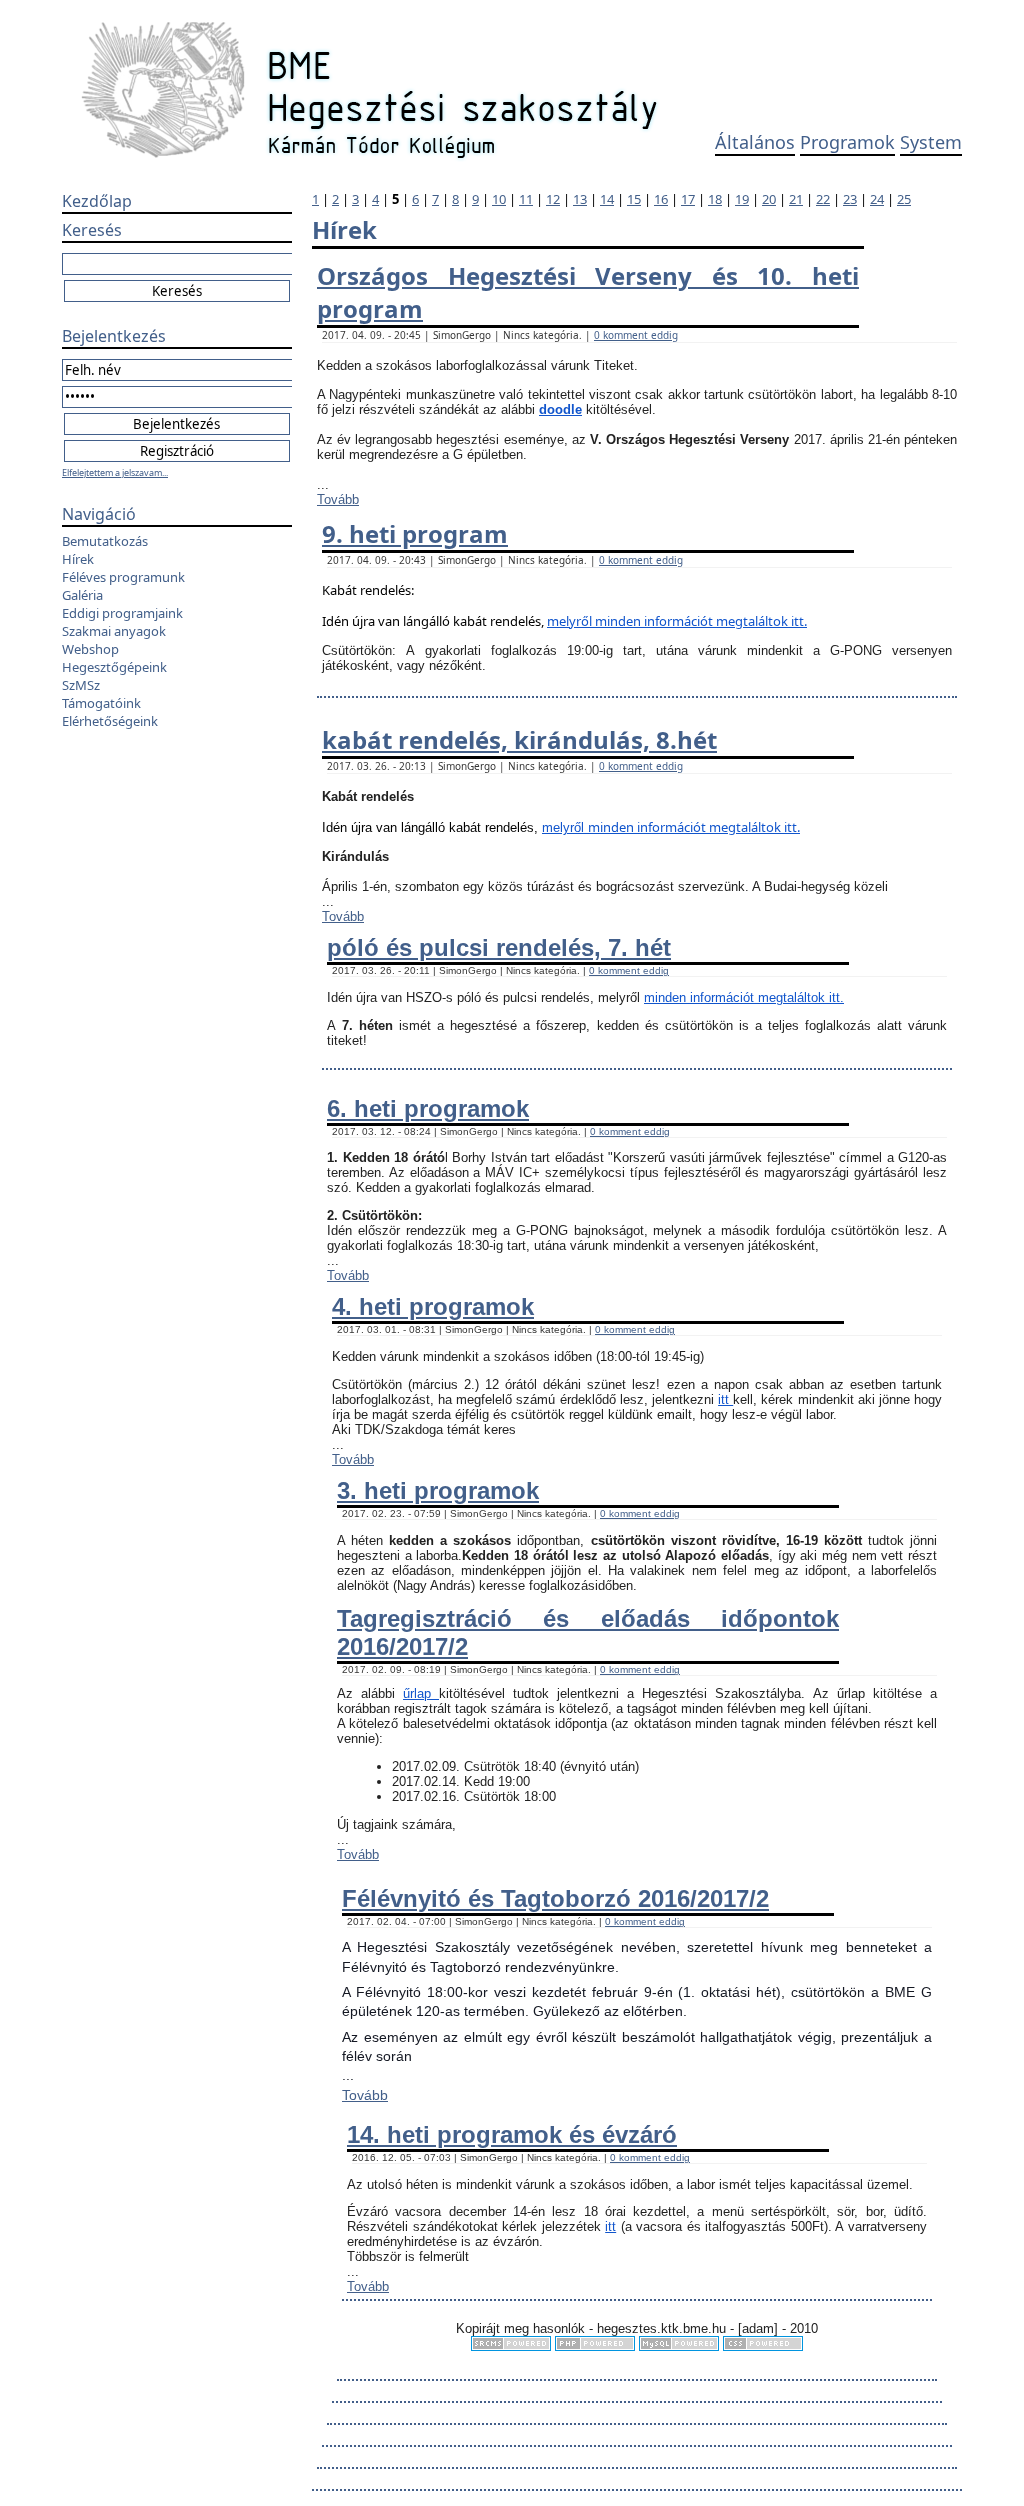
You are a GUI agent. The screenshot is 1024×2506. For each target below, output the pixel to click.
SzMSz (81, 685)
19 (742, 199)
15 (634, 199)
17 (688, 199)
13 (580, 199)
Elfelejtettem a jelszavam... (115, 472)
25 (904, 199)
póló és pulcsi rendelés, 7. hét (499, 947)
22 (823, 199)
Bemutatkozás (105, 541)
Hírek (78, 559)
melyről (571, 621)
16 (661, 199)
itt (725, 1399)
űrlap (421, 1693)
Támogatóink (101, 703)
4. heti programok (433, 1306)
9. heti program (415, 533)
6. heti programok (428, 1108)
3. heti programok (438, 1490)
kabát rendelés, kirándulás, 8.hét (519, 739)
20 (769, 199)
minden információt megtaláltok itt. (701, 621)
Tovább (338, 499)
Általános (755, 142)
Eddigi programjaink (122, 613)
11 (526, 199)
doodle (560, 409)
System (931, 142)
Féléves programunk (123, 577)
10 (499, 199)
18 (715, 199)
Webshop (90, 649)
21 (796, 199)
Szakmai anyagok (114, 631)
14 (607, 199)
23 (850, 199)
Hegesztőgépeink (114, 667)
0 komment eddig (636, 335)
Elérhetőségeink (110, 721)
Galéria (82, 595)
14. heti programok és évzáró (512, 2134)
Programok (847, 142)
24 (877, 199)
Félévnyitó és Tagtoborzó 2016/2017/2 (555, 1898)
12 (553, 199)
